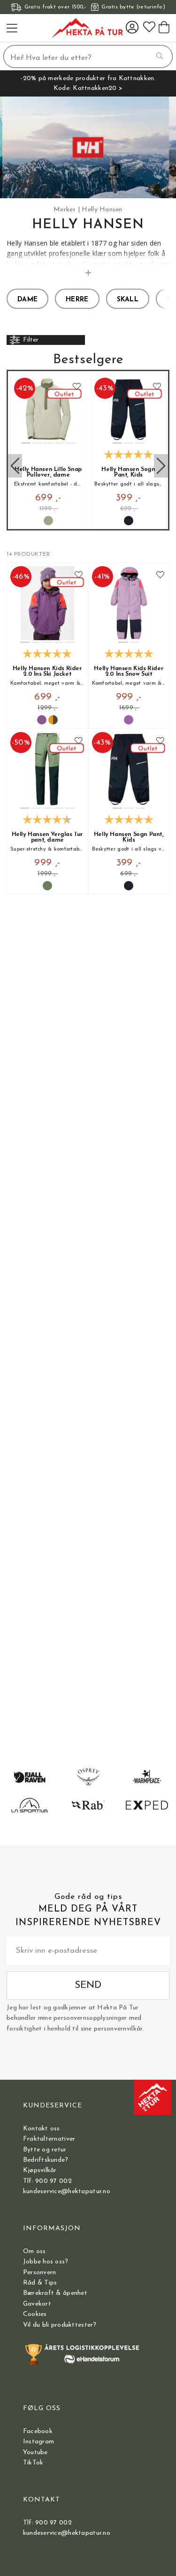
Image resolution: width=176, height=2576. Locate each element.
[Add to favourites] (77, 387)
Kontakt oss (42, 2129)
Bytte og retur (45, 2150)
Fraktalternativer (49, 2139)
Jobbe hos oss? (46, 2262)
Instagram (39, 2442)
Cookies (35, 2314)
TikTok (33, 2463)
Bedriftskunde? (46, 2160)
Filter (31, 340)
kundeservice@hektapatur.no (67, 2191)
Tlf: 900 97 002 (47, 2181)
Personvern (40, 2273)
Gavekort (37, 2304)
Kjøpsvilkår (40, 2170)
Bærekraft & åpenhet (55, 2293)
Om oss (34, 2251)
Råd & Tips (40, 2283)
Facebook (38, 2431)
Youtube (35, 2453)
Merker (65, 210)
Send (88, 1985)
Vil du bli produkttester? (60, 2325)
